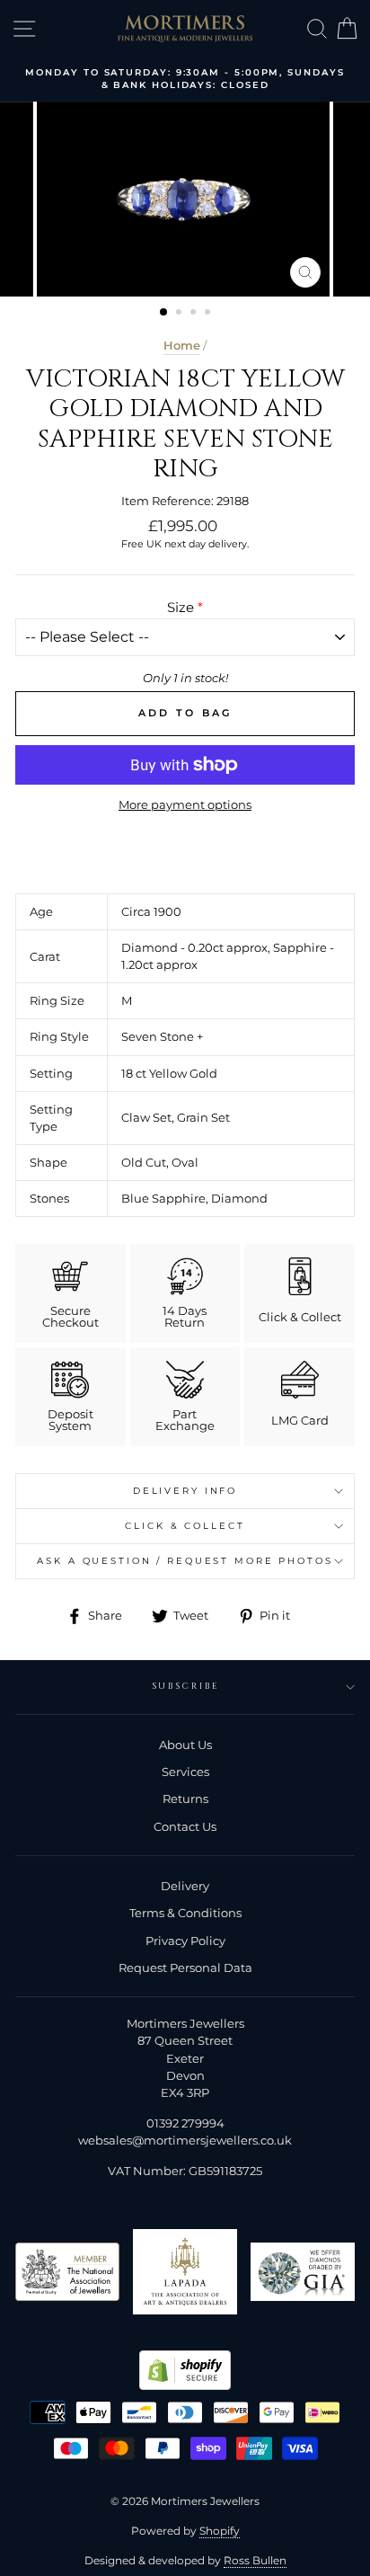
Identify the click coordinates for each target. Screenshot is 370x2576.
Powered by (185, 2531)
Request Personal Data (185, 1968)
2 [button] (181, 314)
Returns (185, 1799)
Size (181, 607)
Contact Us (185, 1827)
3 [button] (195, 314)
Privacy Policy (185, 1941)
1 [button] (164, 313)
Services (185, 1772)
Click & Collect (185, 1526)
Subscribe (185, 1687)
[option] (185, 80)
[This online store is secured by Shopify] (185, 2386)
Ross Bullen (255, 2560)
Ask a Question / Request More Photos (185, 1561)
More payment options (185, 805)
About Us (185, 1745)
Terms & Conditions (185, 1913)
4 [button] (209, 314)
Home (182, 346)
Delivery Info (185, 1491)
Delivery (185, 1886)
